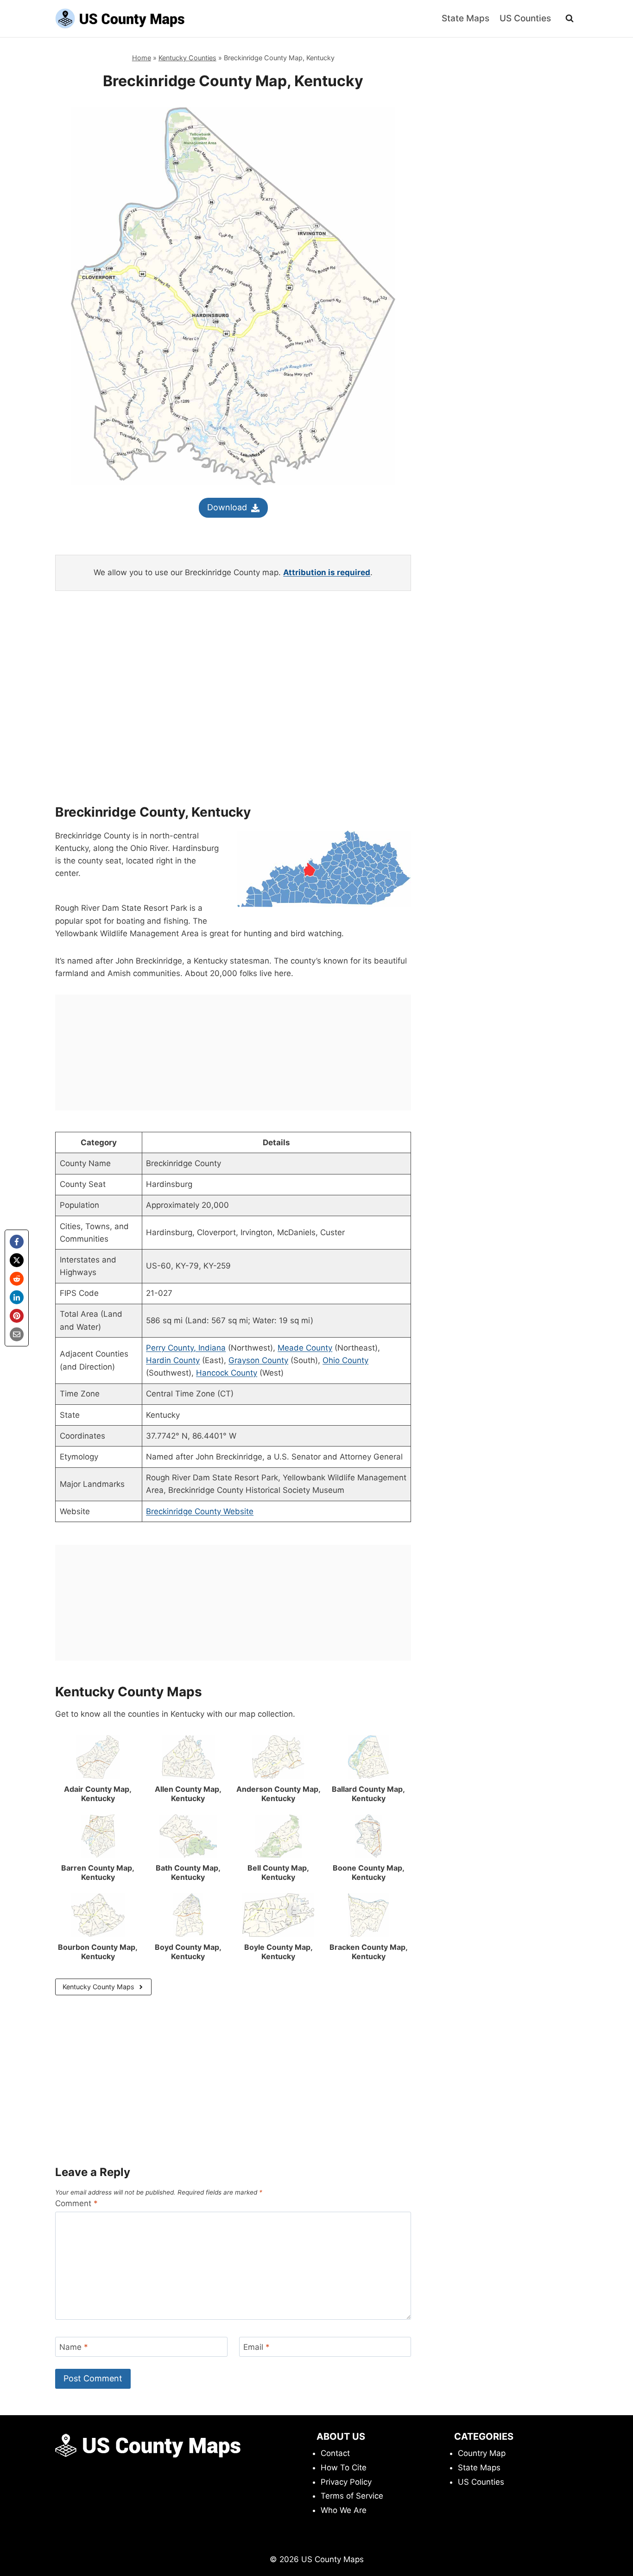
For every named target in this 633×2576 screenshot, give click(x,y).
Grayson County (258, 1360)
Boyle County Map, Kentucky (279, 1952)
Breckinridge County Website (200, 1511)
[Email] (17, 1334)
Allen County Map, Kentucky (188, 1794)
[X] (17, 1260)
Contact (335, 2453)
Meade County (305, 1348)
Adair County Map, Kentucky (98, 1794)
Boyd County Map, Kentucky (188, 1952)
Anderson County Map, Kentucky (279, 1794)
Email (256, 2347)
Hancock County (227, 1373)
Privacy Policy (346, 2482)
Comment (76, 2203)
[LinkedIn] (17, 1297)
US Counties (525, 18)
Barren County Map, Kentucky (98, 1872)
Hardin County (173, 1360)
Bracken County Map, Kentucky (369, 1952)
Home (142, 58)
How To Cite (344, 2468)
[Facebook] (17, 1242)
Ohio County (345, 1360)
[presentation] (98, 1757)
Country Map (482, 2453)
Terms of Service (352, 2496)
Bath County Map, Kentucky (188, 1872)
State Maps (465, 18)
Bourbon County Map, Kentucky (98, 1952)
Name (74, 2347)
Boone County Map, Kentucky (369, 1872)
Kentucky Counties (187, 58)
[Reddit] (17, 1279)
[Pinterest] (17, 1316)
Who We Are (344, 2510)
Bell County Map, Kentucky (278, 1872)
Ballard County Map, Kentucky (368, 1794)
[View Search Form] (570, 19)
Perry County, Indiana (186, 1348)
